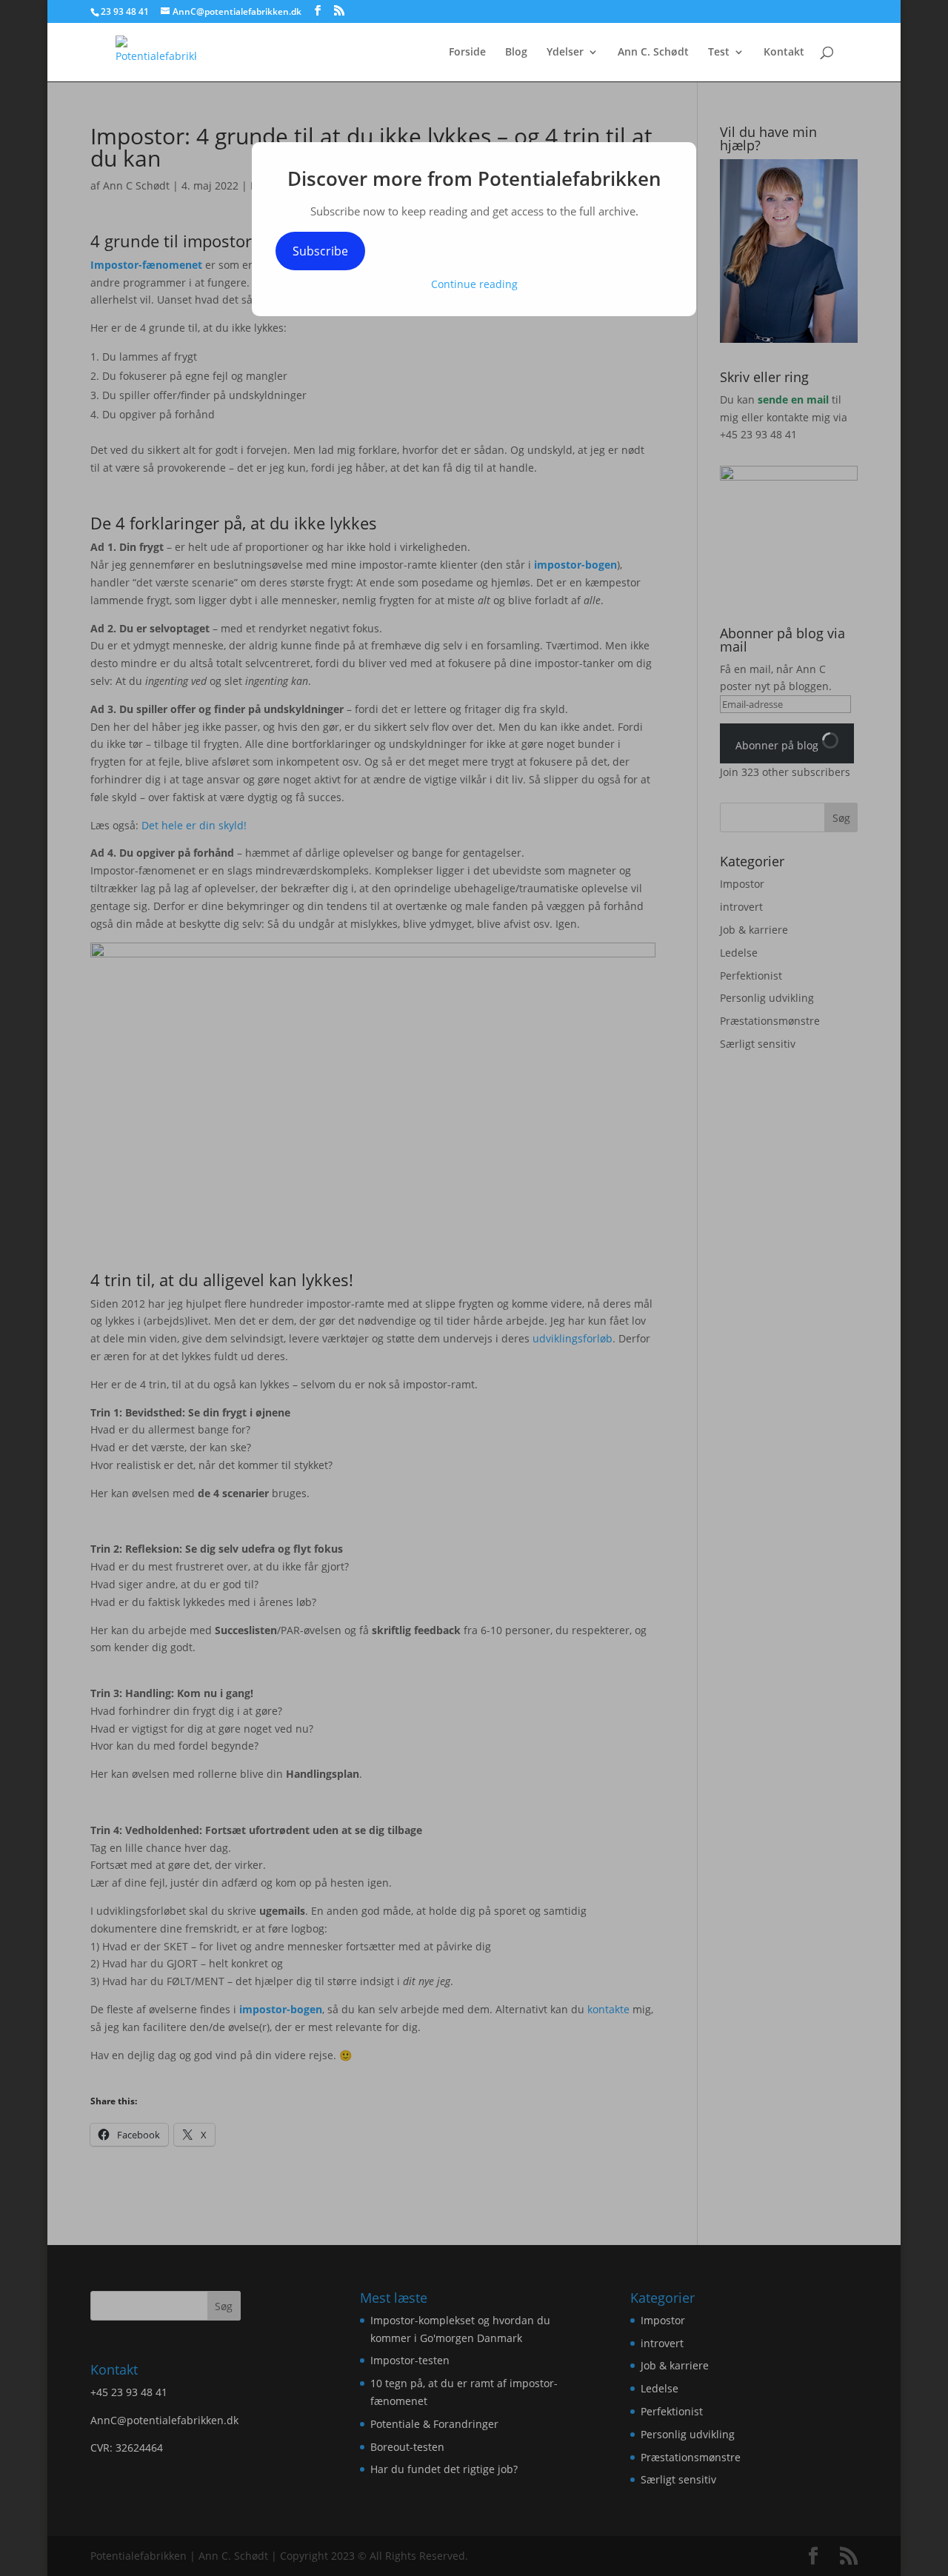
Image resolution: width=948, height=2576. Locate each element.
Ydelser (565, 53)
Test (719, 53)
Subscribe (320, 251)
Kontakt (784, 53)
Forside (467, 53)
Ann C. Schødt (653, 53)
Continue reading (474, 284)
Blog (516, 53)
